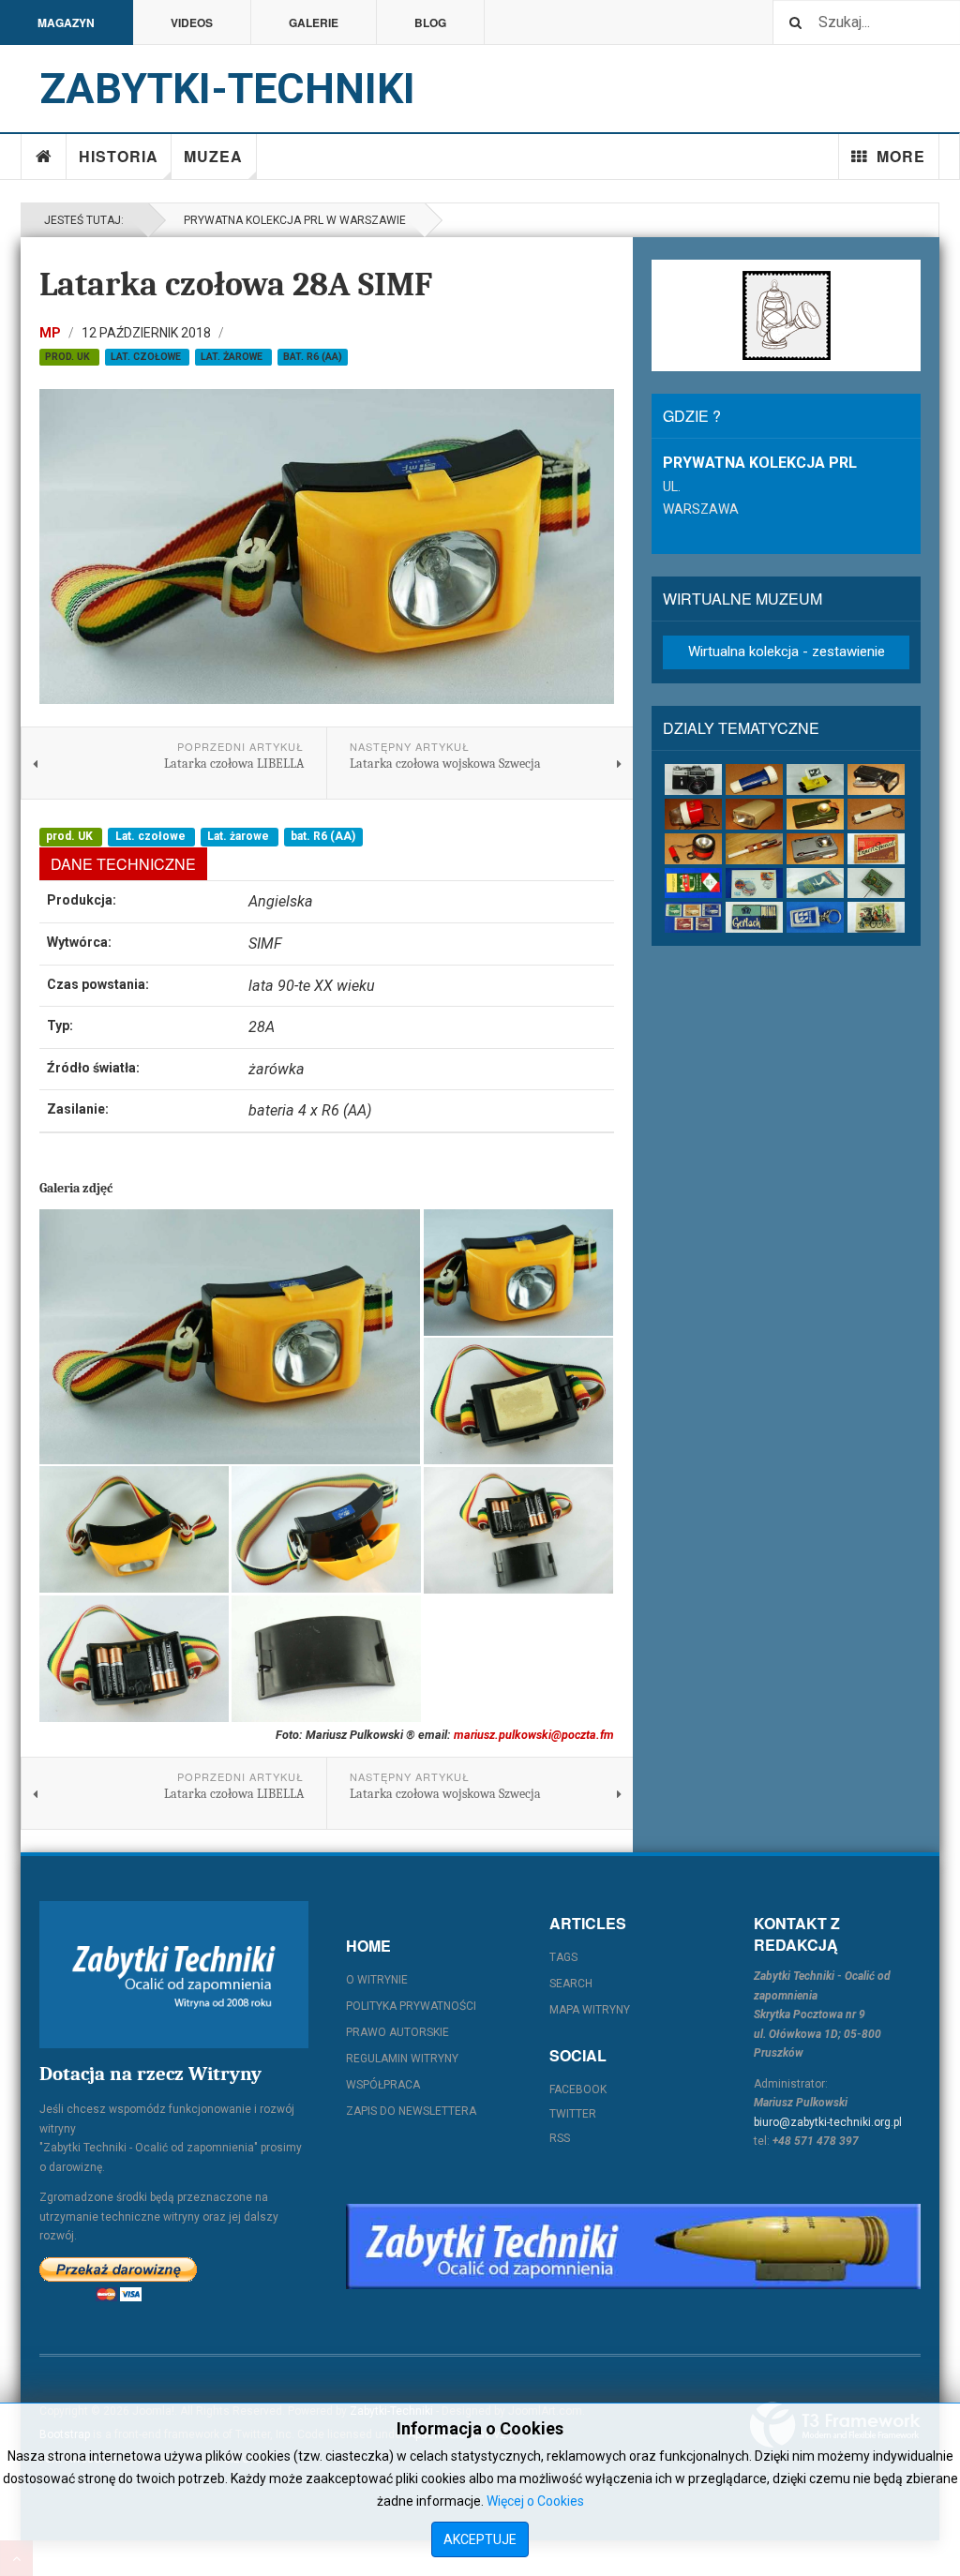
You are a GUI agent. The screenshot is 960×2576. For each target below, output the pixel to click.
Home (44, 157)
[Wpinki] (876, 884)
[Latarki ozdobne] (876, 814)
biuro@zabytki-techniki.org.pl (828, 2122)
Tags (563, 1957)
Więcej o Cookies (535, 2501)
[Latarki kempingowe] (693, 814)
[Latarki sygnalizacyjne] (815, 849)
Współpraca (383, 2085)
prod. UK (69, 357)
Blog (430, 22)
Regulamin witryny (402, 2059)
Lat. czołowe (147, 357)
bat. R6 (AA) (313, 357)
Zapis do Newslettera (411, 2111)
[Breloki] (815, 917)
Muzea (213, 156)
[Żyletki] (754, 917)
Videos (192, 22)
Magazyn (66, 22)
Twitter (573, 2114)
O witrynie (377, 1980)
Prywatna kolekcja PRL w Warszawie (292, 220)
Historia (119, 156)
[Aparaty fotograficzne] (693, 779)
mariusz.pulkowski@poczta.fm (534, 1735)
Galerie (314, 22)
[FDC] (754, 884)
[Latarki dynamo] (876, 779)
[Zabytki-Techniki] (174, 1975)
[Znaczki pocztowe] (693, 917)
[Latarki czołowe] (815, 779)
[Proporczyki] (815, 884)
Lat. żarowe (233, 357)
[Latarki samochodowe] (693, 849)
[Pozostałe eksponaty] (876, 917)
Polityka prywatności (411, 2006)
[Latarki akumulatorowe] (754, 779)
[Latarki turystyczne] (815, 814)
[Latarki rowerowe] (754, 814)
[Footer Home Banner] (633, 2247)
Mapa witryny (590, 2010)
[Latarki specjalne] (754, 849)
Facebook (578, 2089)
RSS (560, 2138)
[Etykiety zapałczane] (693, 884)
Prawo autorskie (397, 2032)
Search (571, 1984)
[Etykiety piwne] (876, 849)
